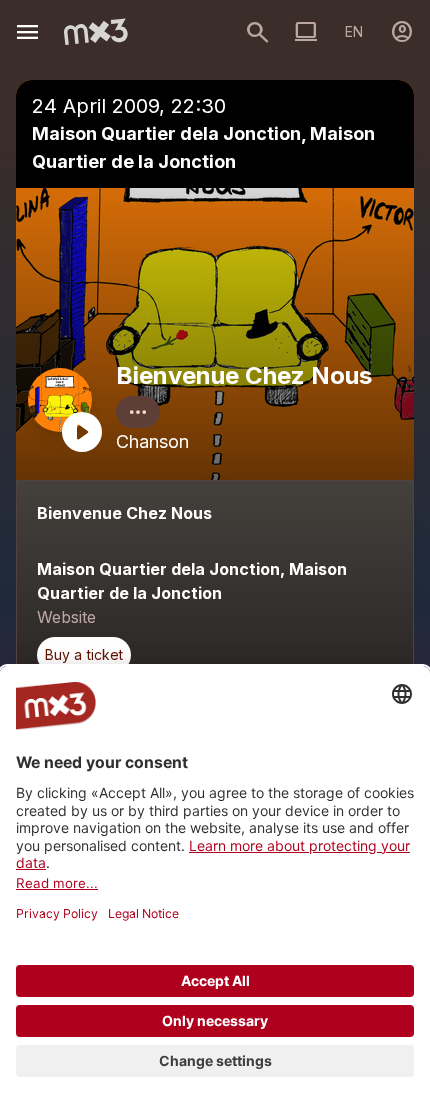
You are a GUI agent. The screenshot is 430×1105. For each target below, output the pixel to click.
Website (66, 617)
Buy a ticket (84, 654)
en (354, 31)
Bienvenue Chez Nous (244, 375)
